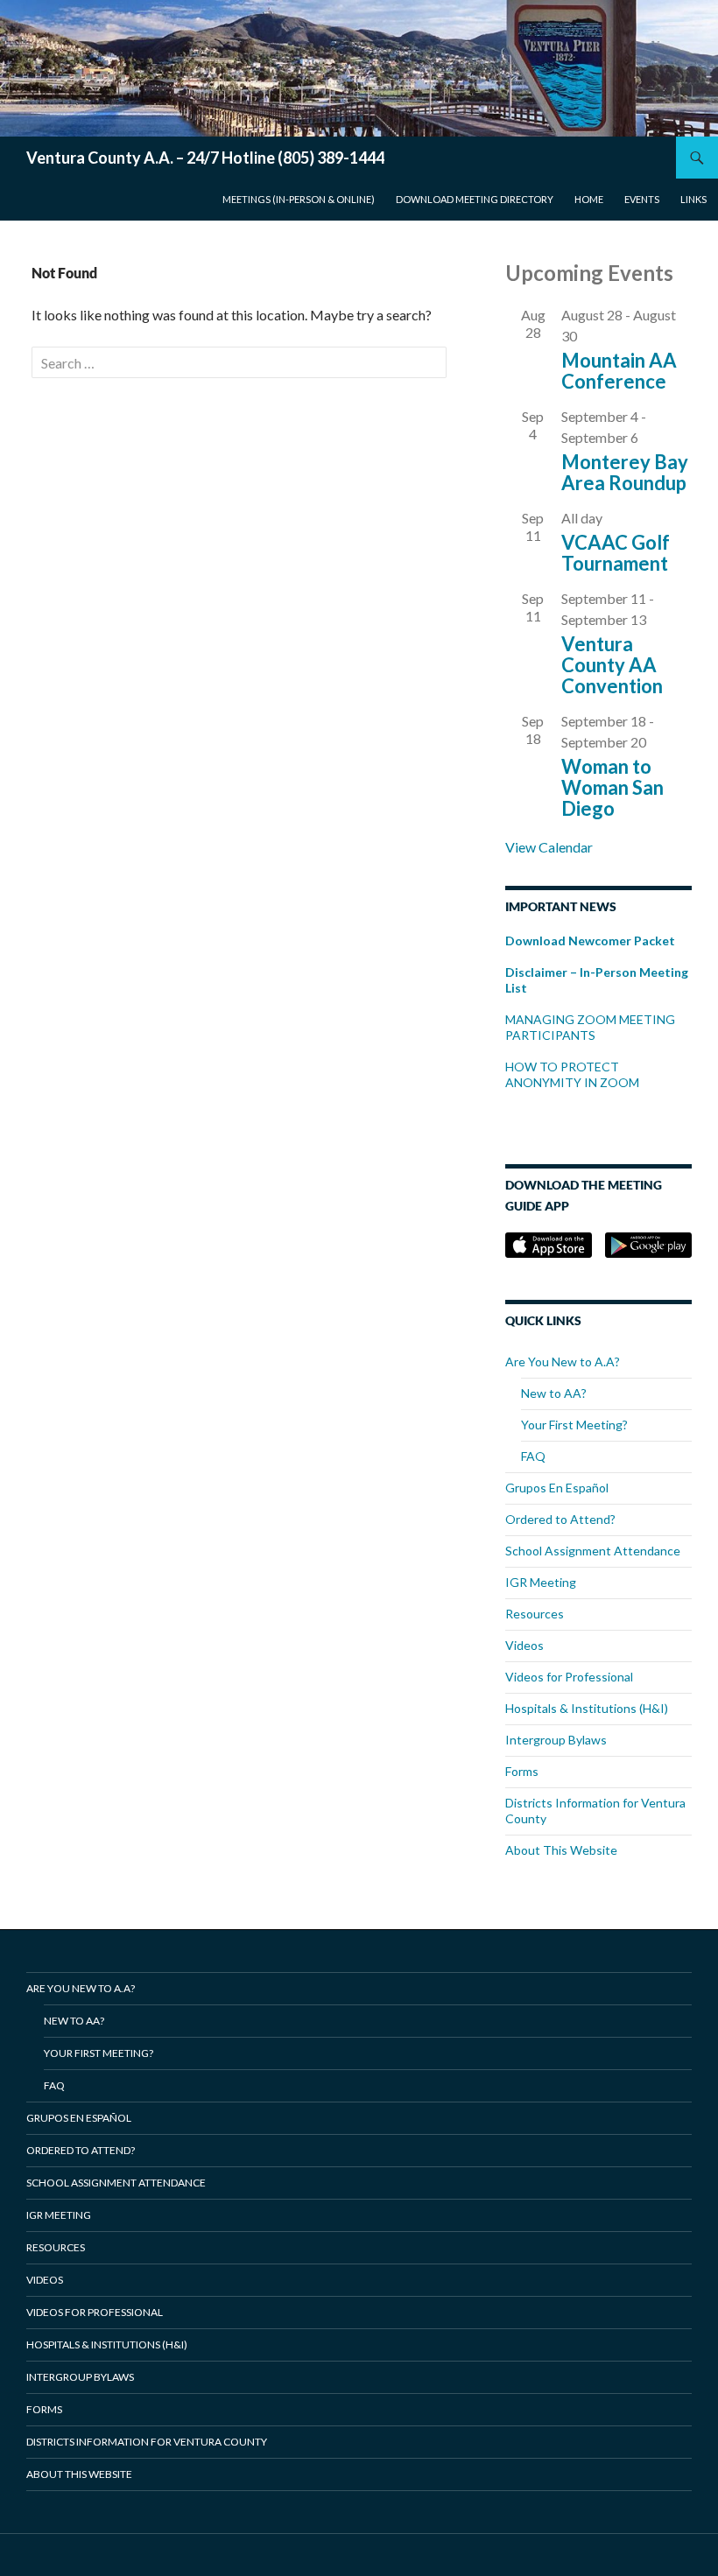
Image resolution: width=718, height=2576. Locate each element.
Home (589, 199)
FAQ (533, 1456)
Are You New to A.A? (563, 1362)
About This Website (561, 1850)
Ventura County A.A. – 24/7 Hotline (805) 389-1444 (205, 158)
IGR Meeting (541, 1582)
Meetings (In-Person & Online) (299, 199)
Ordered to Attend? (560, 1519)
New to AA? (554, 1393)
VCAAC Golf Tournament (616, 553)
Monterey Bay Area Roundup (625, 472)
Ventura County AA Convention (612, 665)
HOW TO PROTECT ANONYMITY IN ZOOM (574, 1074)
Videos (524, 1645)
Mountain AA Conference (619, 371)
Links (693, 199)
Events (642, 199)
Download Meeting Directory (475, 199)
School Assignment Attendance (593, 1551)
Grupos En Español (557, 1488)
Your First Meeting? (574, 1425)
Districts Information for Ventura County (147, 2442)
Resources (535, 1614)
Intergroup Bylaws (556, 1740)
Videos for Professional (569, 1677)
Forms (522, 1771)
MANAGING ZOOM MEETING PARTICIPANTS (590, 1027)
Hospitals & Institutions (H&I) (587, 1708)
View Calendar (549, 847)
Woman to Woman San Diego (612, 787)
